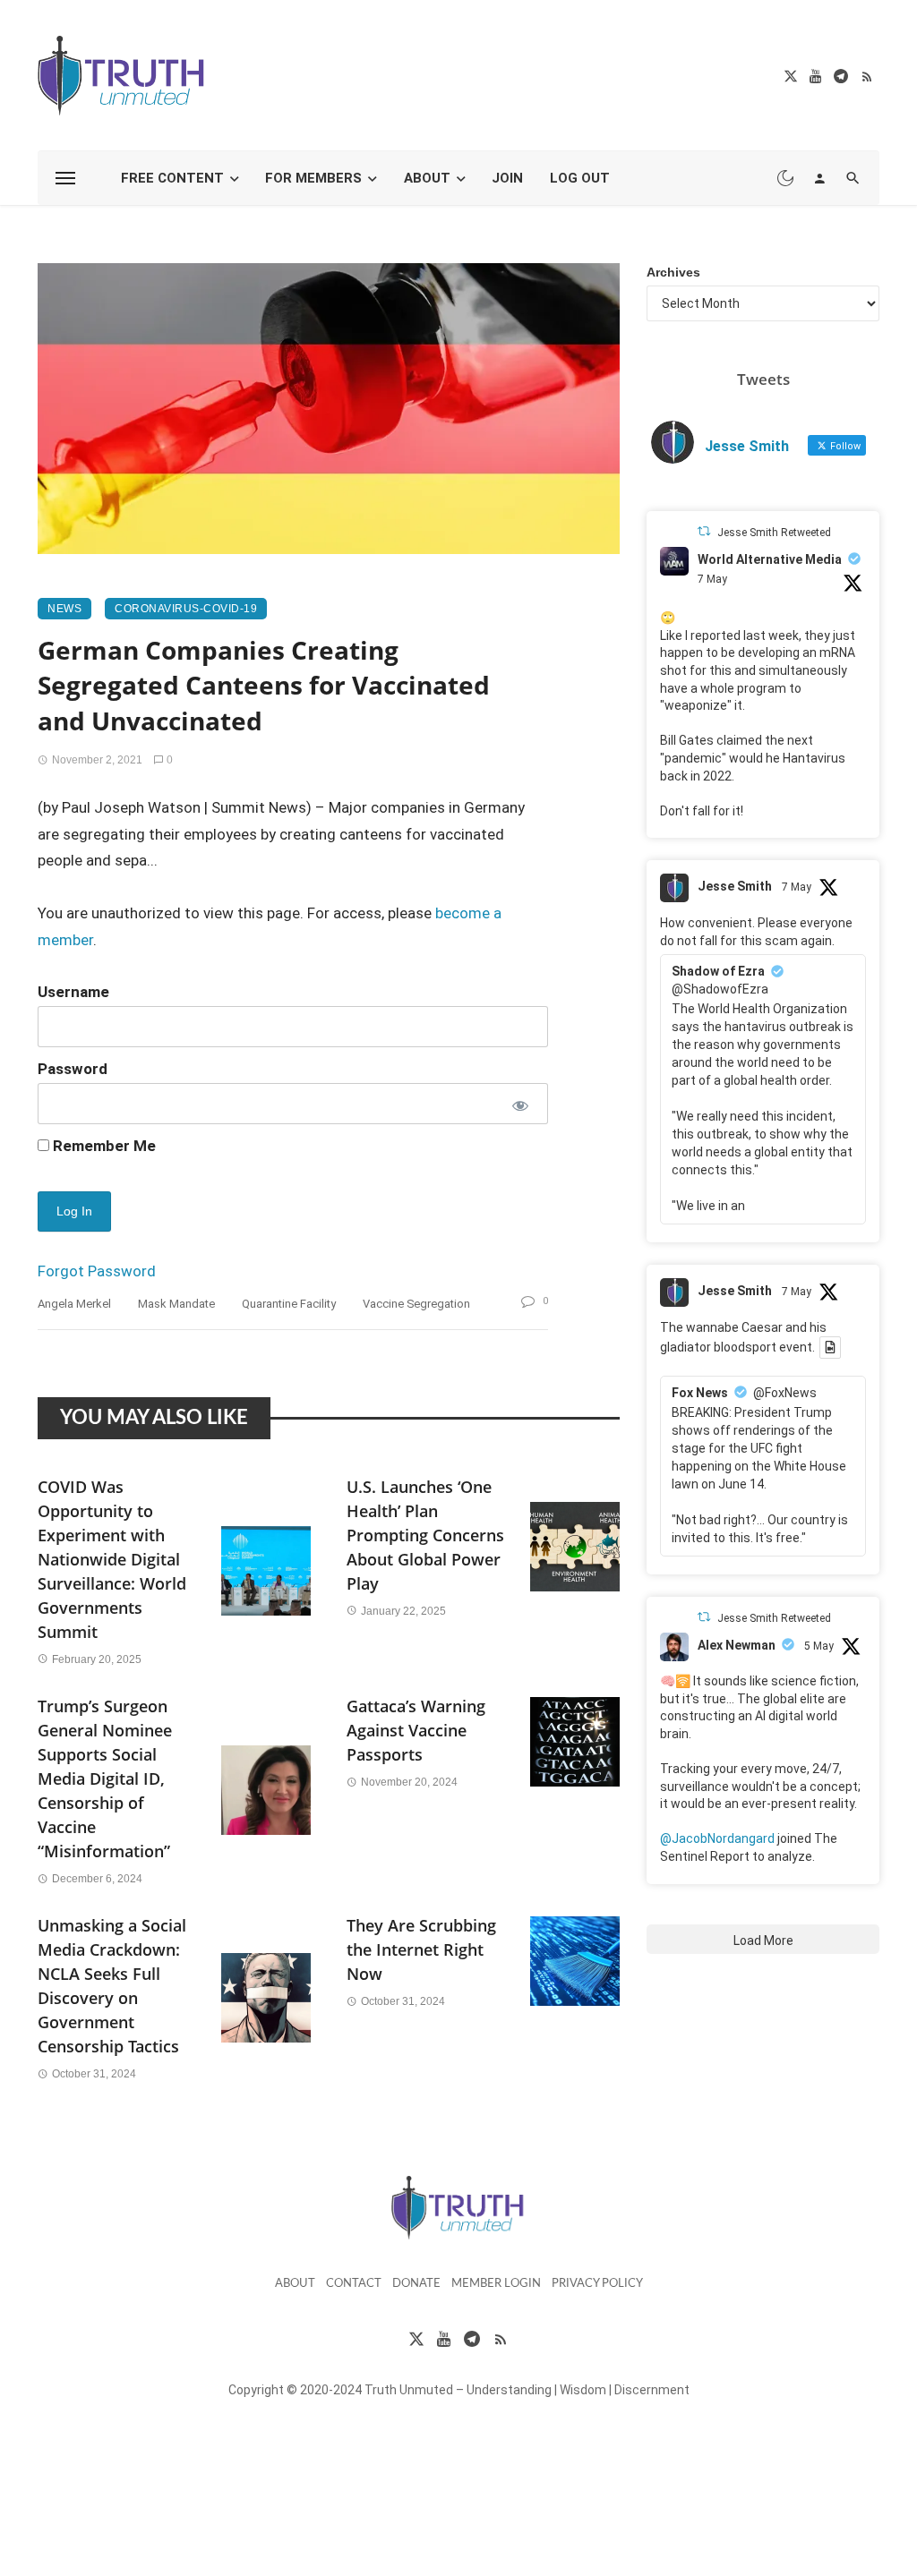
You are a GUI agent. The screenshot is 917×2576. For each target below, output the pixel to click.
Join (507, 178)
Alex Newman (737, 1645)
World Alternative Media (770, 559)
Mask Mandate (176, 1304)
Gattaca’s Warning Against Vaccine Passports (416, 1730)
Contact (354, 2284)
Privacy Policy (597, 2284)
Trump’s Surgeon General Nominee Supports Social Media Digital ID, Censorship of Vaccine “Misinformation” (105, 1778)
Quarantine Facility (289, 1304)
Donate (416, 2284)
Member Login (496, 2284)
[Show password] (519, 1104)
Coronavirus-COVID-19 (186, 609)
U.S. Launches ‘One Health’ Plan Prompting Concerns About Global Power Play (425, 1535)
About (427, 178)
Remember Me (103, 1146)
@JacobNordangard (717, 1838)
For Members (313, 178)
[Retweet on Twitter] (704, 531)
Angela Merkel (74, 1304)
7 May (712, 579)
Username (73, 992)
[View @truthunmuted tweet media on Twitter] (830, 1347)
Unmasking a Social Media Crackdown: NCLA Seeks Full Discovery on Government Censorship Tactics (112, 1986)
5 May (819, 1646)
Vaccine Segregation (416, 1304)
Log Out (580, 178)
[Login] (819, 178)
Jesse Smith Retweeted (774, 533)
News (64, 609)
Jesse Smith (735, 886)
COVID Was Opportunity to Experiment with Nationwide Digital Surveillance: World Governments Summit (112, 1559)
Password (73, 1069)
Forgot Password (97, 1271)
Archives (673, 272)
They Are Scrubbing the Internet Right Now (421, 1949)
